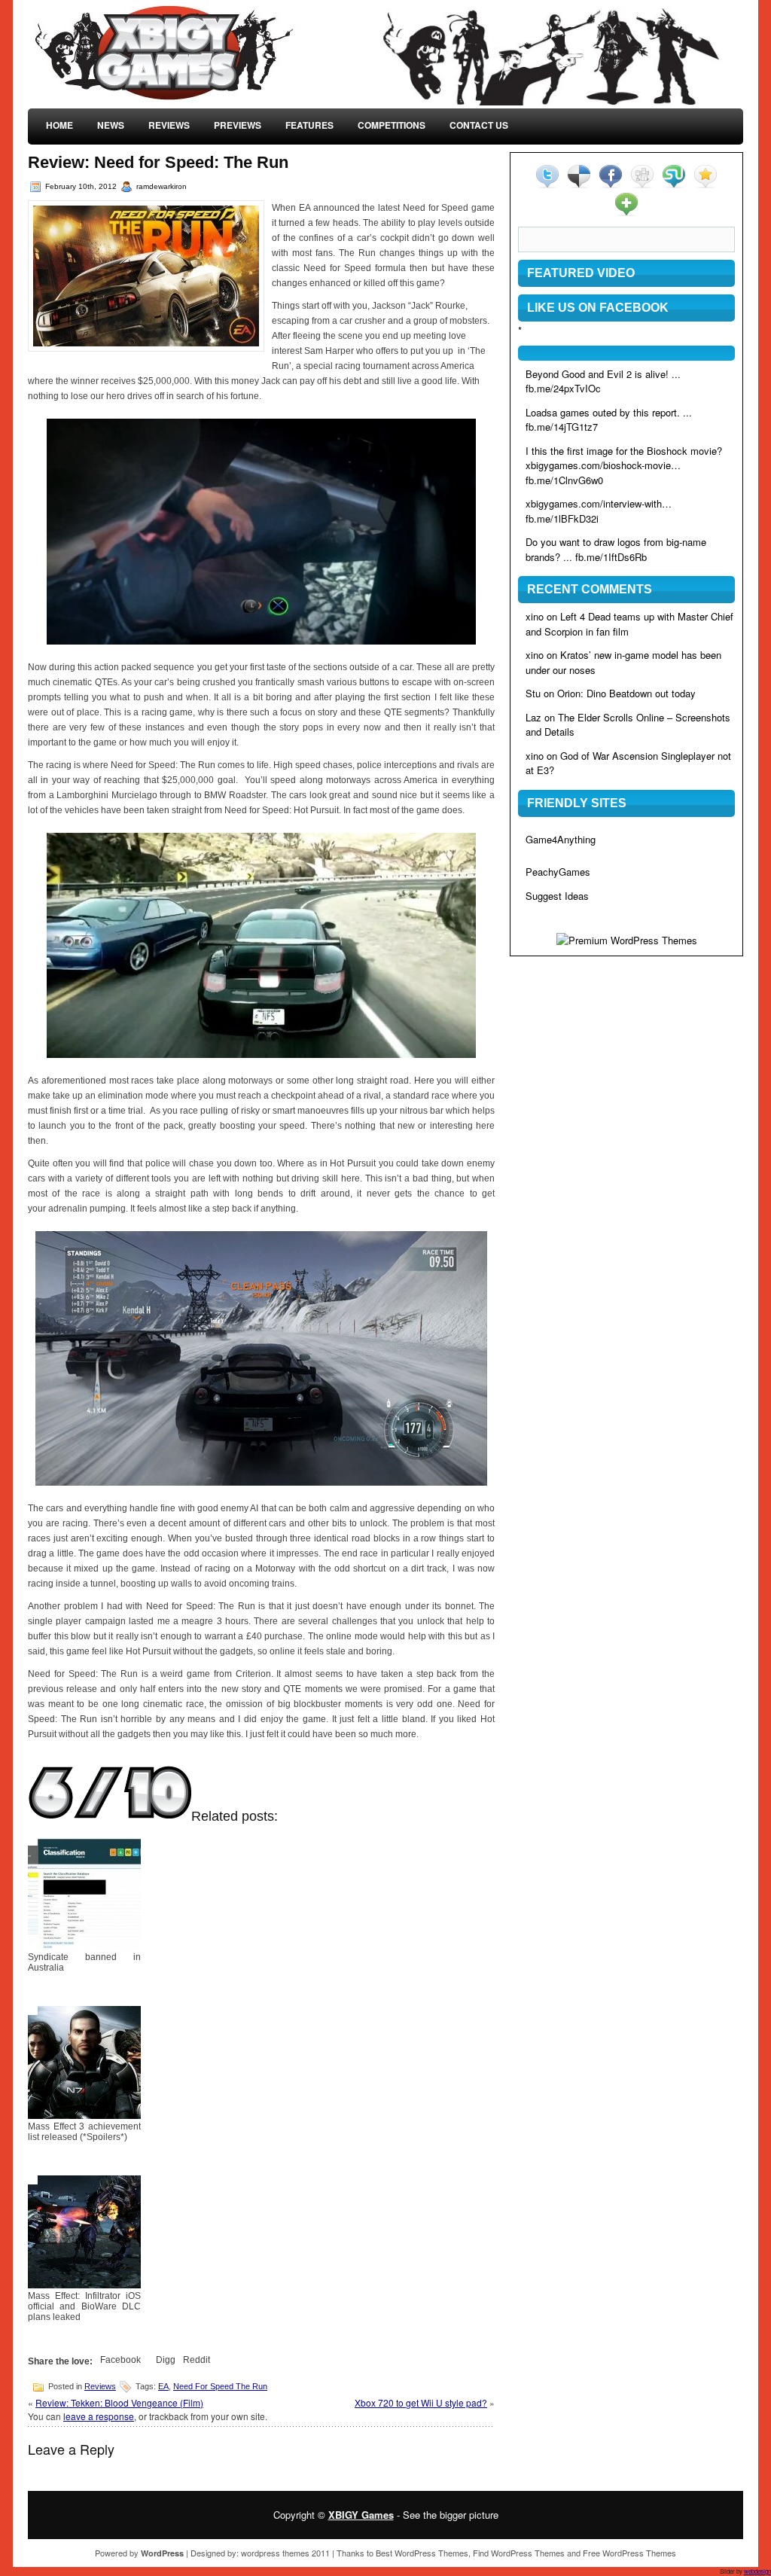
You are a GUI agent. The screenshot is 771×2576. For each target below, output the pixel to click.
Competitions (392, 125)
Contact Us (479, 125)
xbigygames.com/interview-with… (599, 503)
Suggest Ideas (557, 896)
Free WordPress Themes (629, 2553)
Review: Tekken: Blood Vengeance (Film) (119, 2402)
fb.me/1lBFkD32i (562, 518)
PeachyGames (558, 872)
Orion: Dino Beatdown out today (626, 693)
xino (535, 616)
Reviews (169, 125)
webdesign (757, 2571)
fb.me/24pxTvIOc (563, 388)
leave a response (99, 2416)
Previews (238, 125)
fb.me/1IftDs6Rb (611, 557)
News (111, 125)
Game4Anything (561, 839)
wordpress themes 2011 (285, 2553)
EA (163, 2386)
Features (309, 125)
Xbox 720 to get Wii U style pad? (421, 2402)
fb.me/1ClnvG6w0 (564, 480)
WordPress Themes (431, 2553)
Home (59, 125)
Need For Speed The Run (220, 2386)
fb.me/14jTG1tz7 (562, 427)
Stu (533, 693)
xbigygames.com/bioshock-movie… (603, 465)
